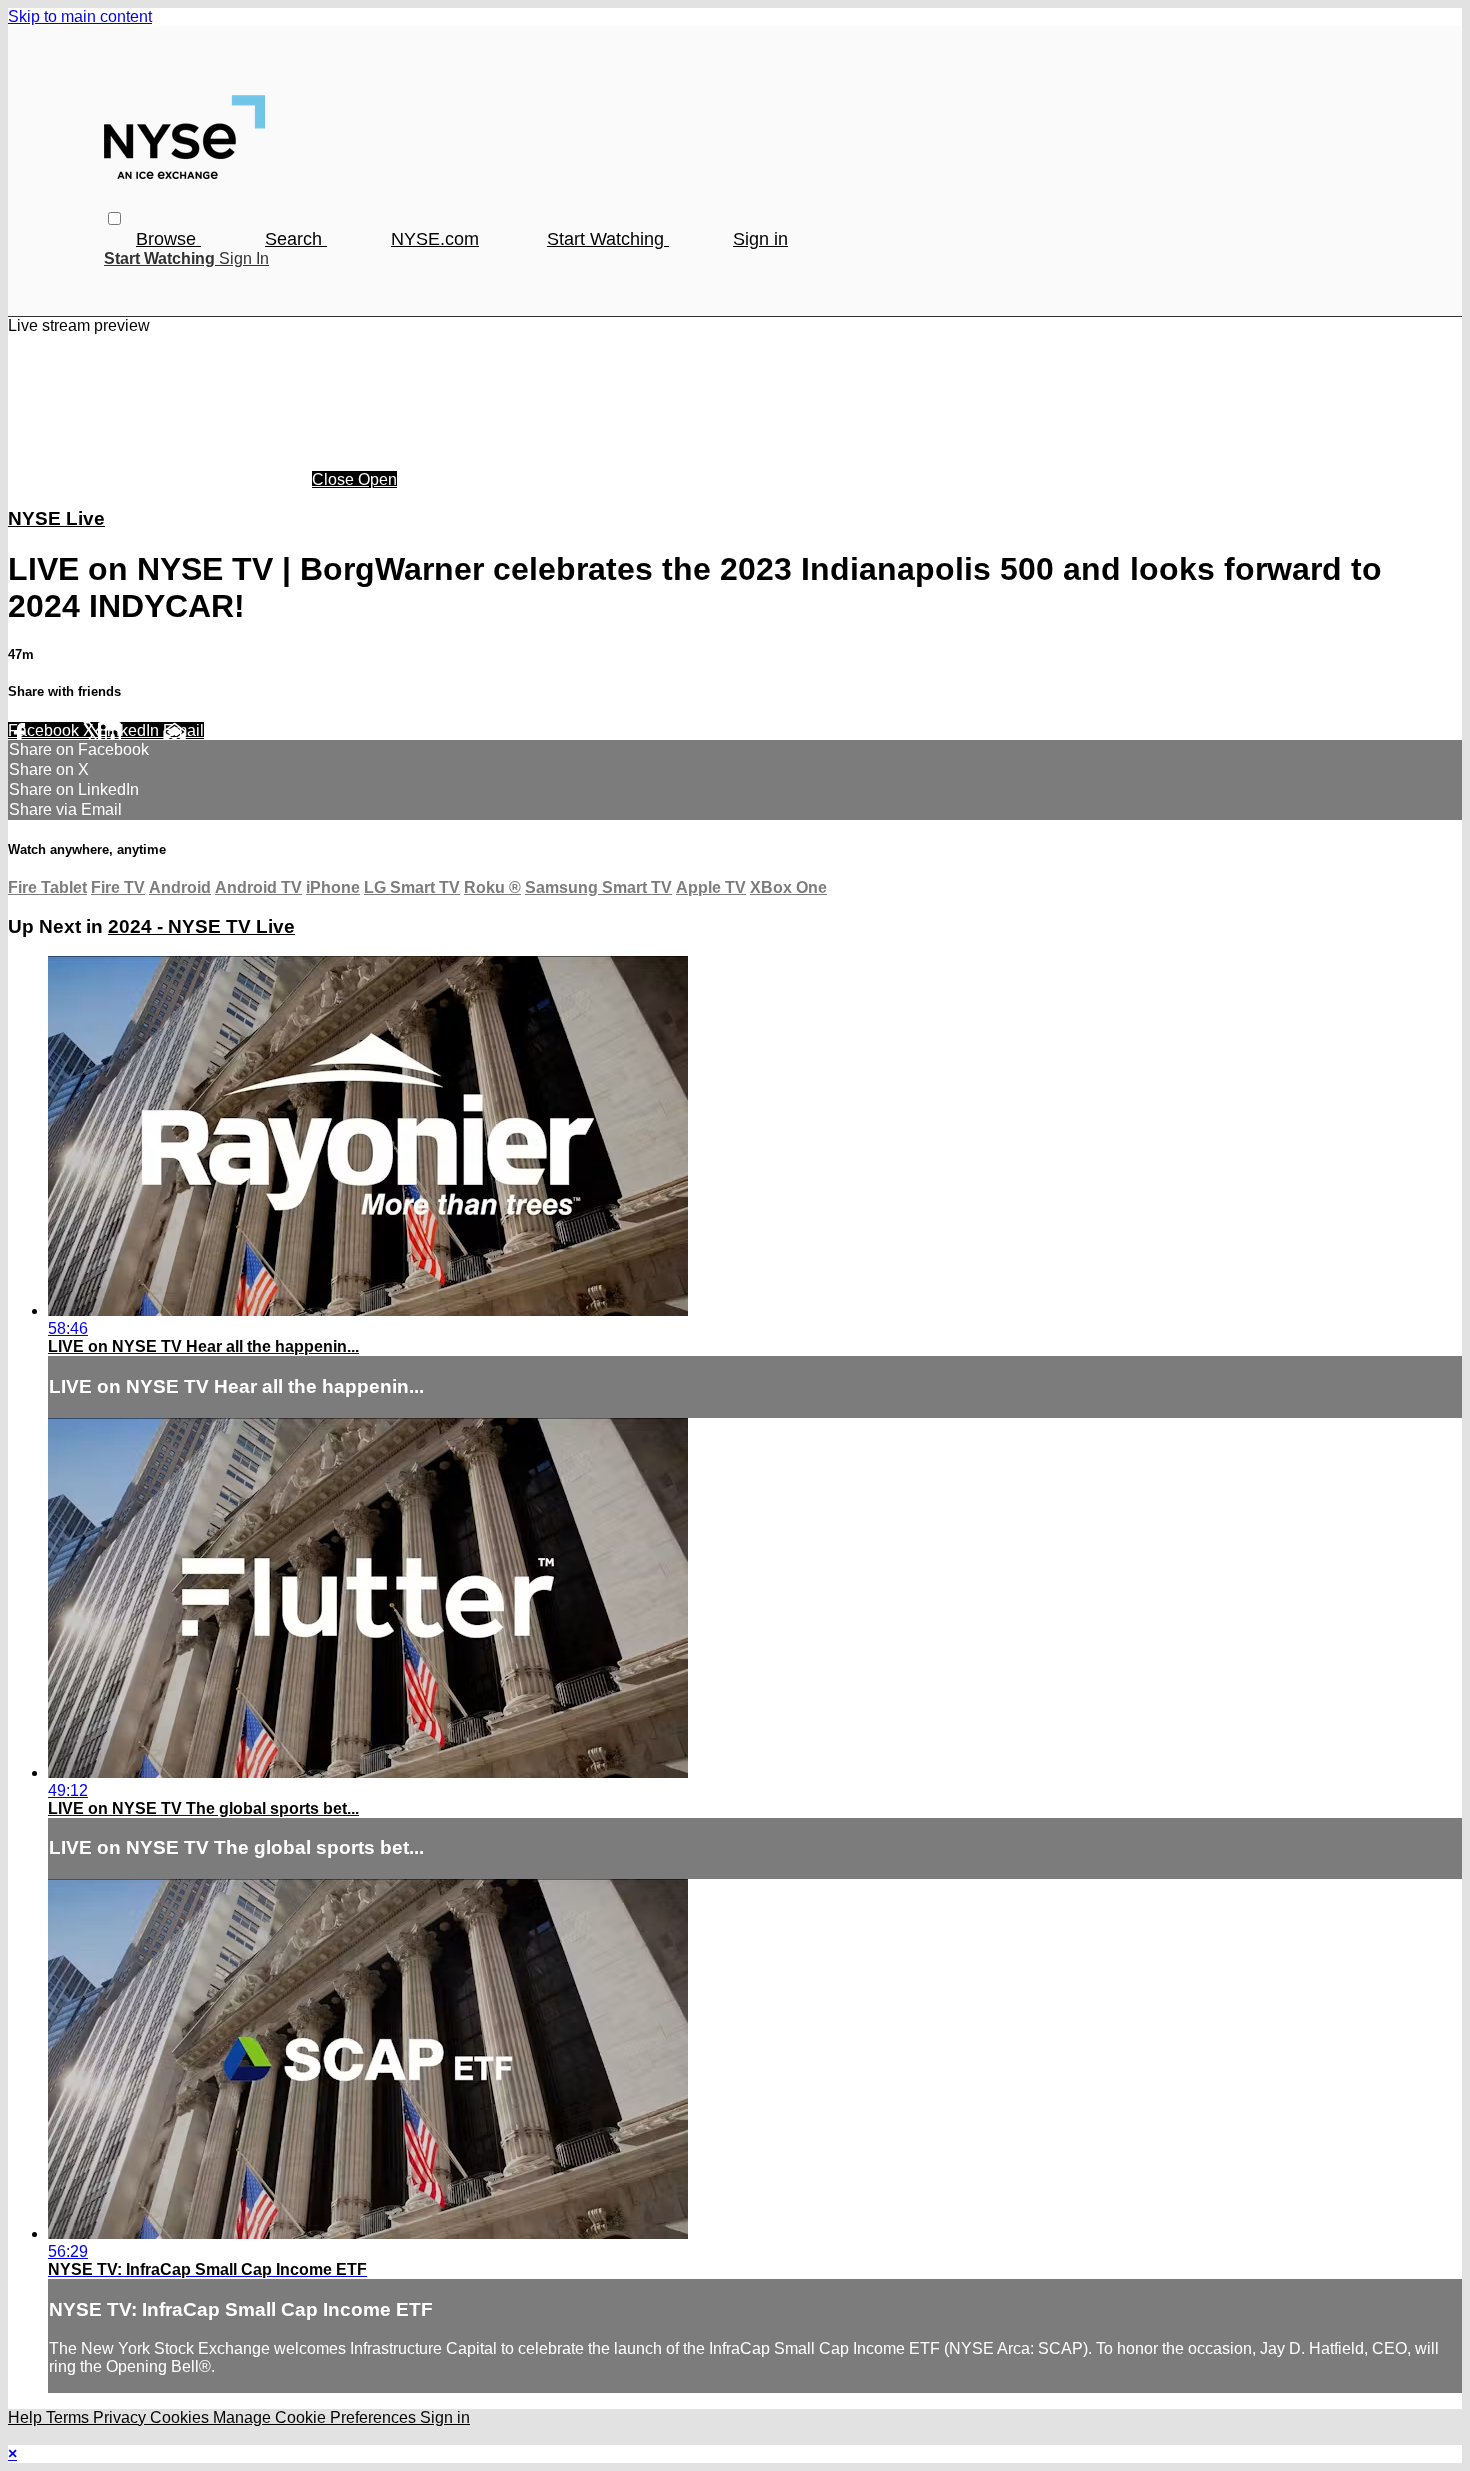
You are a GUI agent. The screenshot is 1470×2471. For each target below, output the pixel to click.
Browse (168, 239)
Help (27, 2417)
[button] (114, 218)
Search (296, 239)
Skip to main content (80, 16)
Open (377, 479)
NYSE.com (435, 239)
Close (335, 479)
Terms (69, 2417)
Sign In (244, 258)
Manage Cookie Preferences (316, 2417)
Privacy (121, 2417)
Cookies (181, 2417)
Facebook (45, 730)
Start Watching (608, 239)
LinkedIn (130, 730)
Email (183, 730)
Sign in (760, 239)
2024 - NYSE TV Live (201, 926)
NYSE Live (56, 518)
